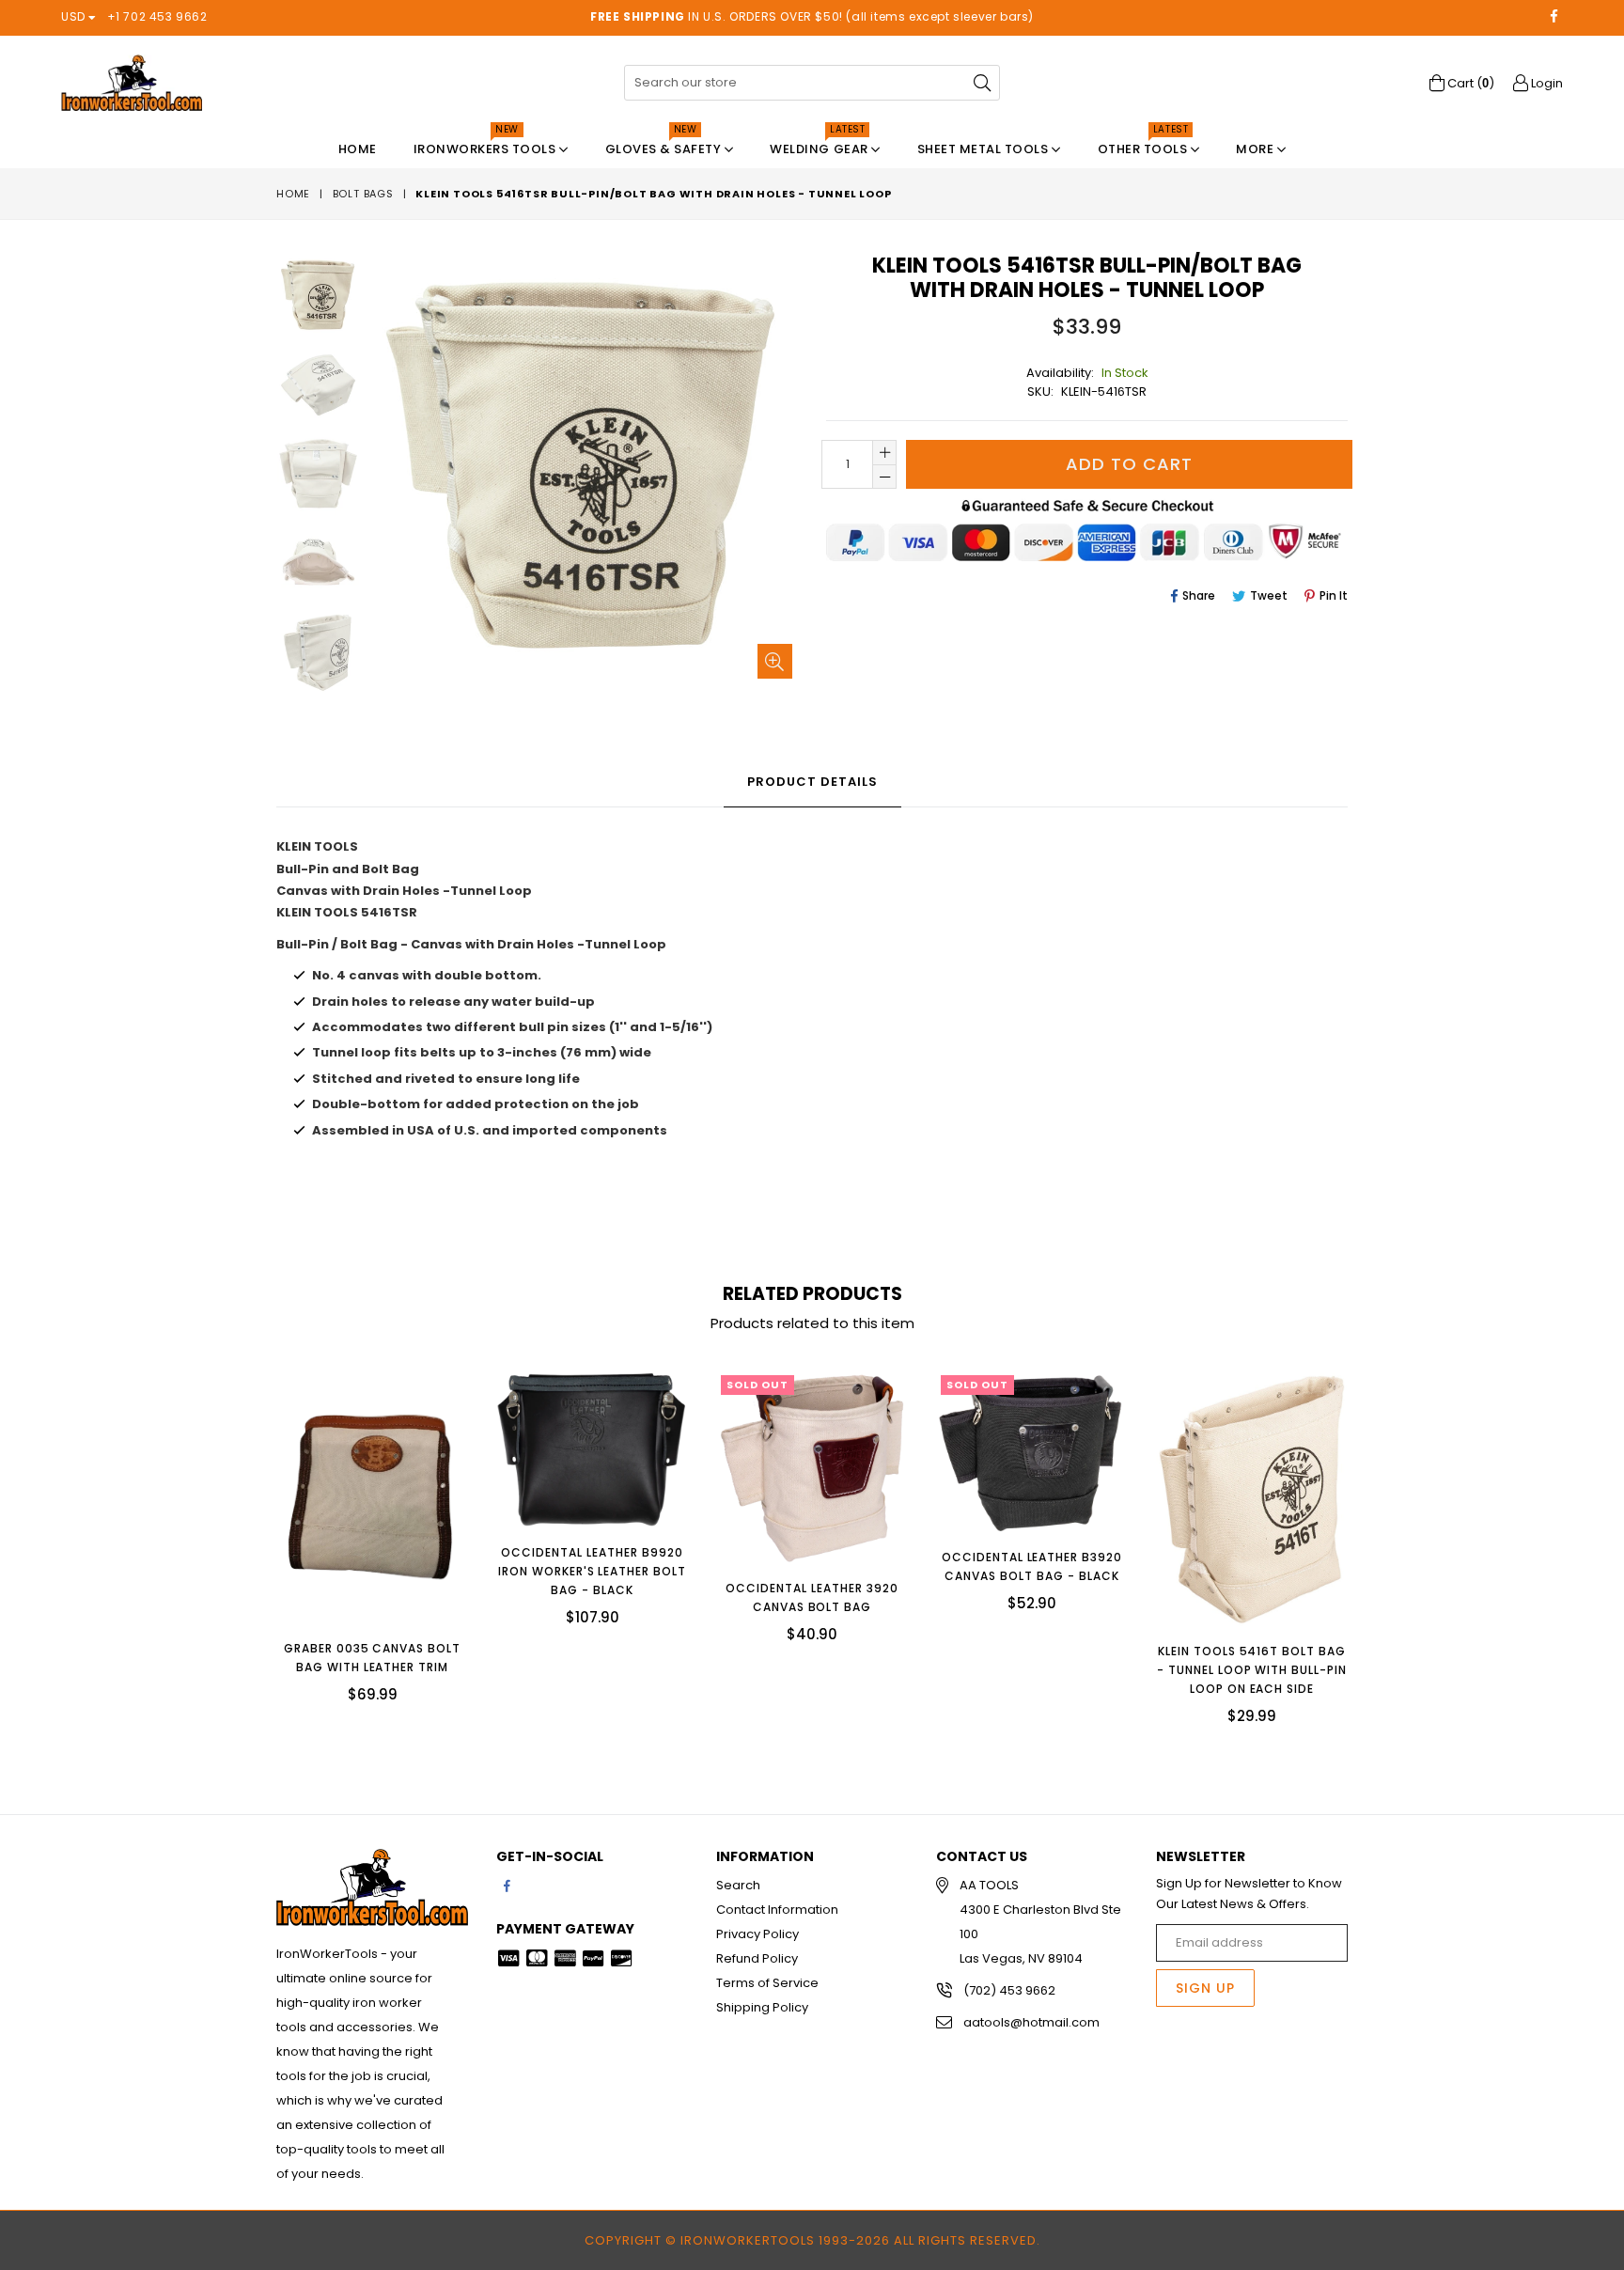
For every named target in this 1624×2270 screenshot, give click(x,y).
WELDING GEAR (820, 144)
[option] (304, 298)
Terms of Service (767, 1983)
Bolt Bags (363, 194)
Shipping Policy (762, 2007)
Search (738, 1885)
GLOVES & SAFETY (665, 144)
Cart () (1469, 83)
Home (358, 149)
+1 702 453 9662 (157, 16)
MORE (1257, 149)
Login (1546, 83)
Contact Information (777, 1910)
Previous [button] (258, 1533)
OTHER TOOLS (1144, 144)
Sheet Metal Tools (984, 149)
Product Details (812, 782)
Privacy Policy (757, 1934)
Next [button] (1366, 1533)
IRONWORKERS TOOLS (486, 144)
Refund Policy (757, 1958)
